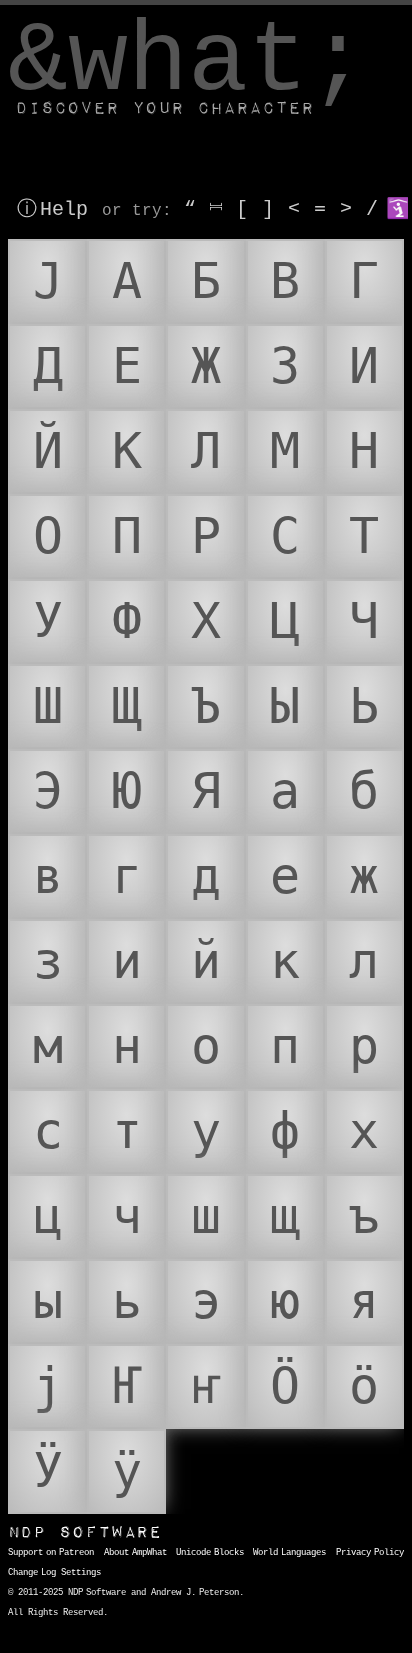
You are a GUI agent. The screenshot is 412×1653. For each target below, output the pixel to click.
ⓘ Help (52, 209)
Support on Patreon (51, 1553)
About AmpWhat (135, 1553)
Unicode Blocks (210, 1553)
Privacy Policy (370, 1553)
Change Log (32, 1573)
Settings (81, 1573)
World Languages (289, 1553)
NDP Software (85, 1532)
